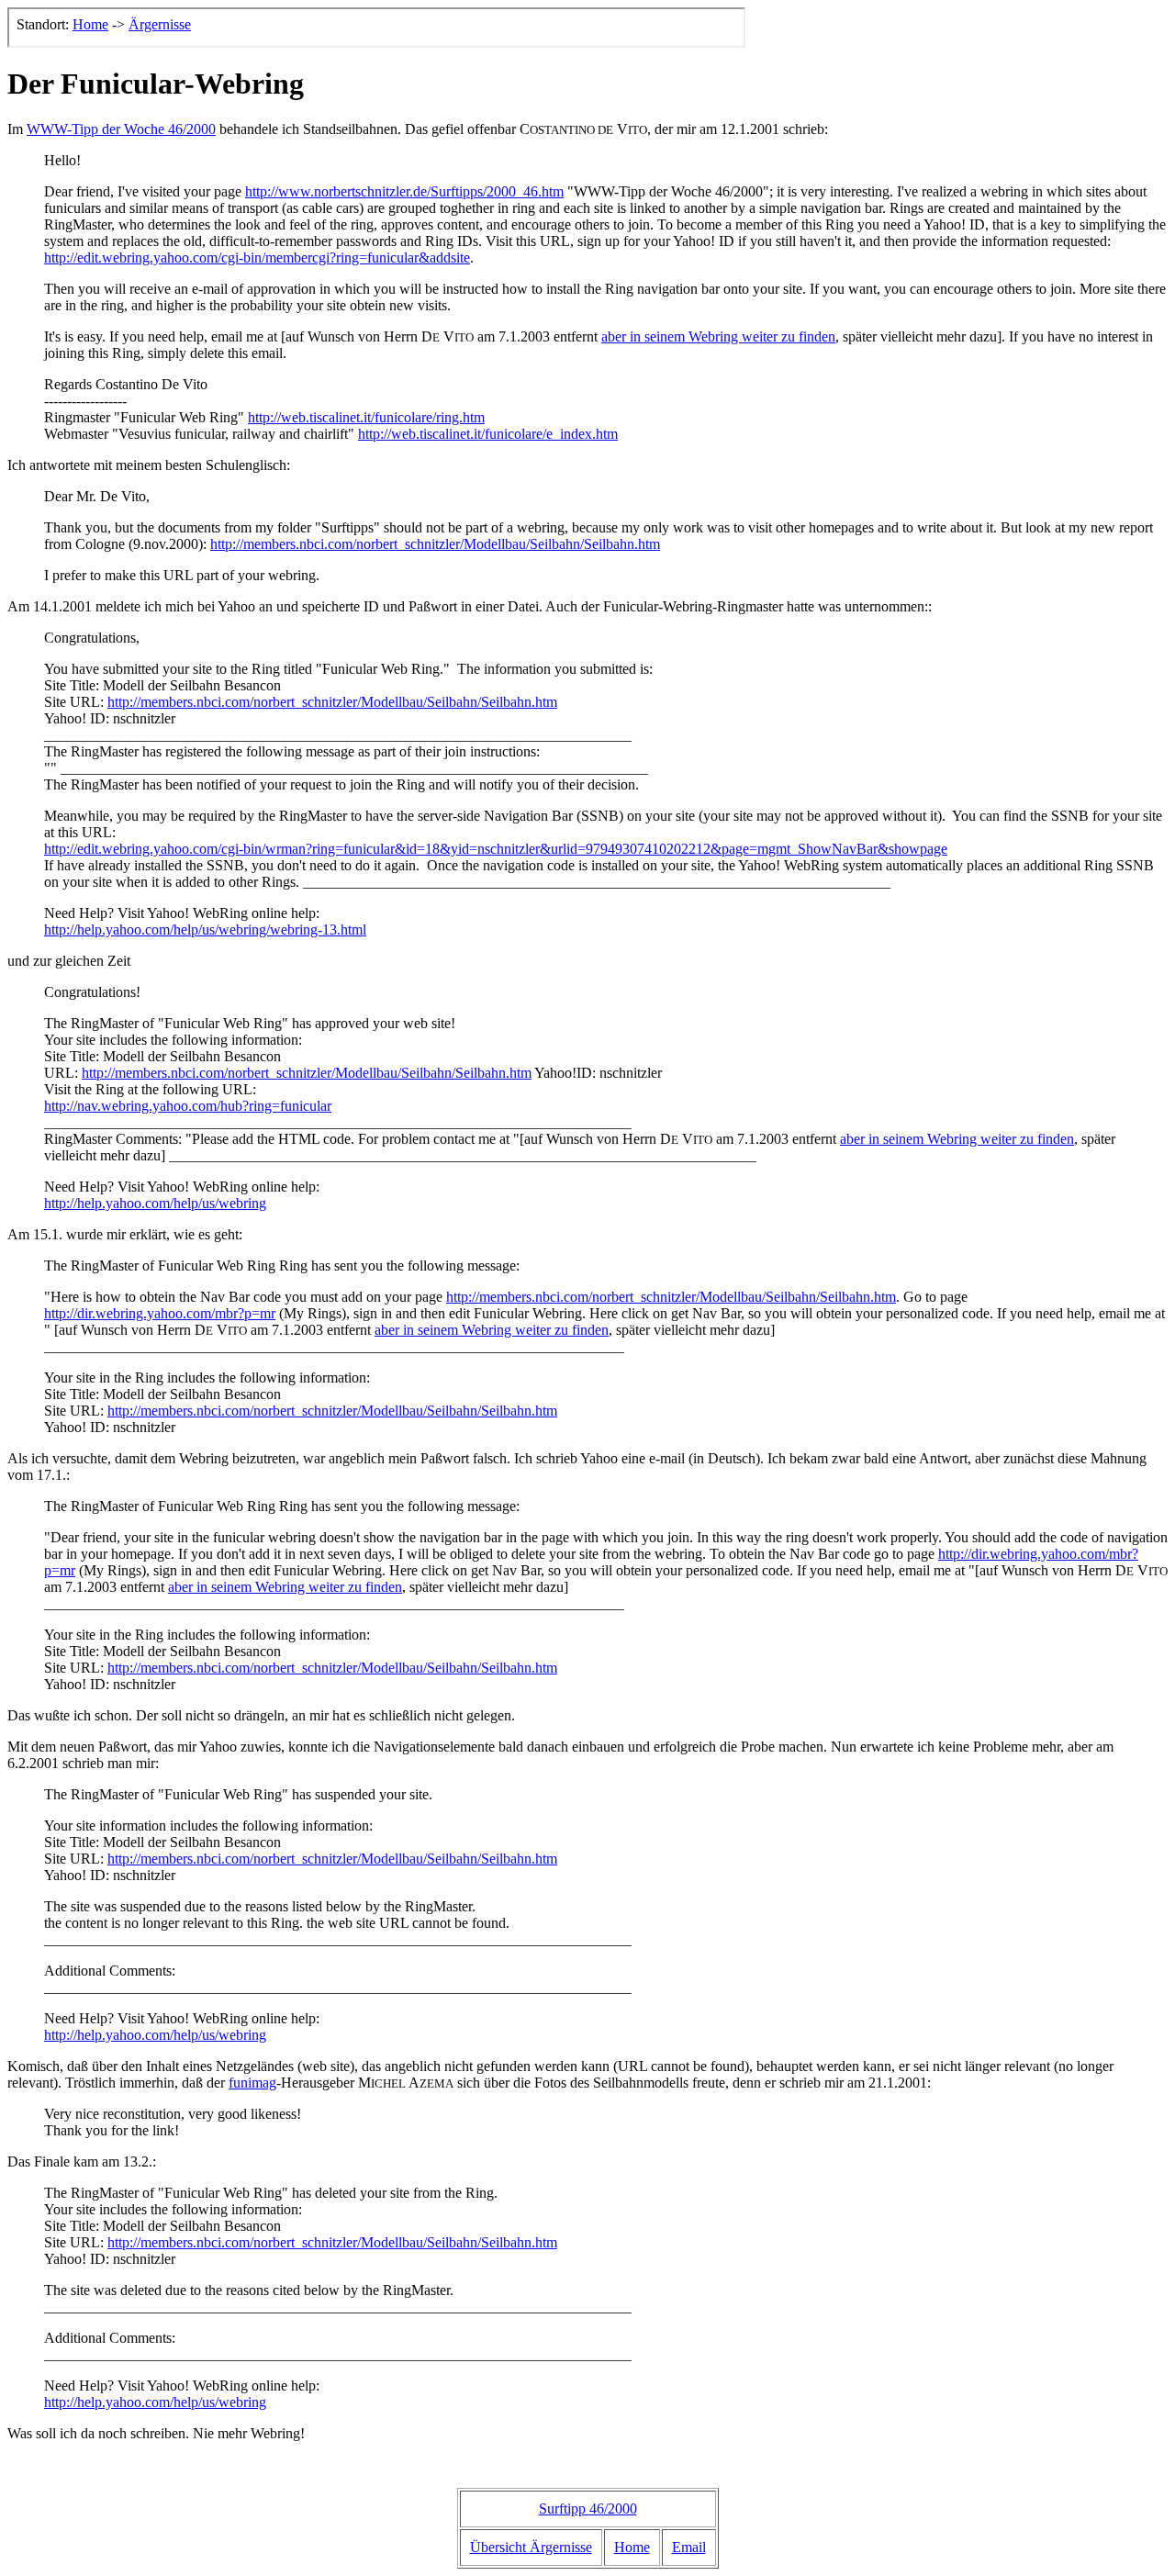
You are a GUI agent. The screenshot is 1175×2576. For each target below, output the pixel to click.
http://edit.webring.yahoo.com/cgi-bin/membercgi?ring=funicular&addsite (257, 258)
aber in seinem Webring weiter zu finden (718, 336)
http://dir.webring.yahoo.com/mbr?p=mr (160, 1313)
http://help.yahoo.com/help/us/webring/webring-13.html (205, 930)
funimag (252, 2083)
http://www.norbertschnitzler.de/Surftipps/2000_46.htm (404, 191)
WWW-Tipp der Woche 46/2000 (121, 129)
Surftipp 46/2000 (588, 2509)
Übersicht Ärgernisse (531, 2547)
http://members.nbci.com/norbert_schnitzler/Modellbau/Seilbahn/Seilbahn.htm (435, 544)
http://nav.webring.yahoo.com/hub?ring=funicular (188, 1106)
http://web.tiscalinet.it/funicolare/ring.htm (366, 417)
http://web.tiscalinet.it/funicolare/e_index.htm (488, 434)
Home (632, 2547)
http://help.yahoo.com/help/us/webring (155, 1203)
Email (689, 2547)
